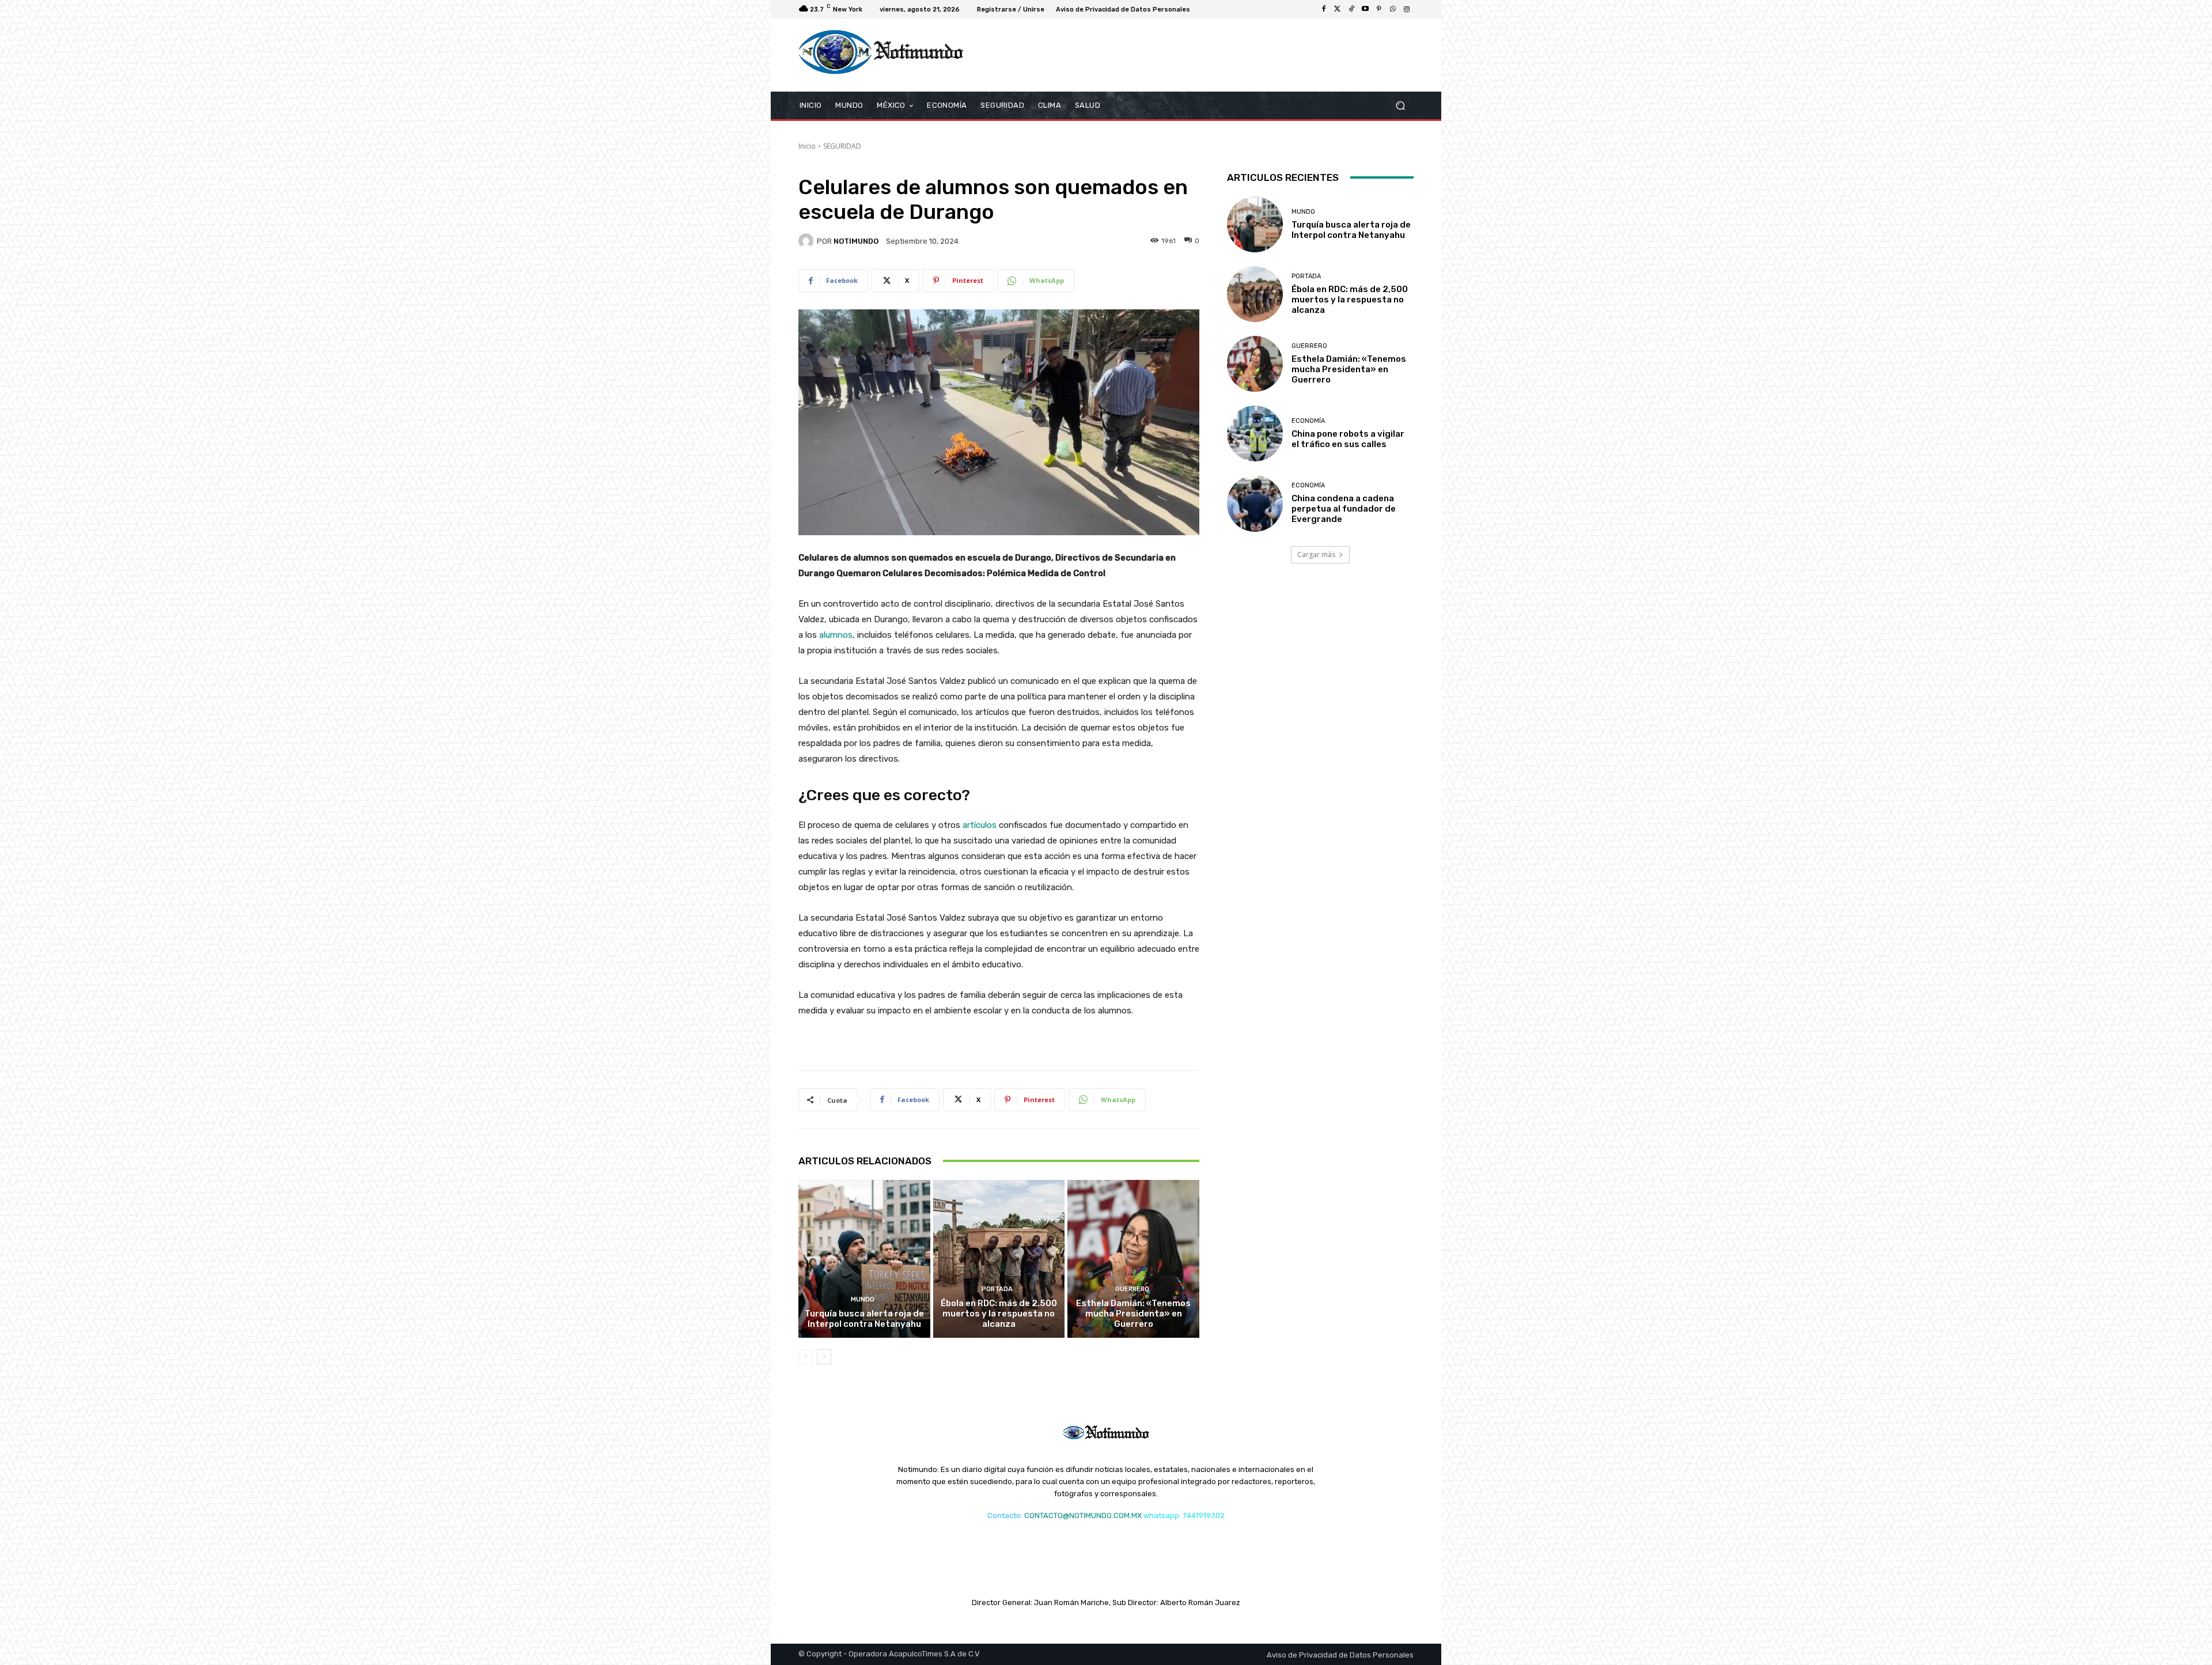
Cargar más (1316, 555)
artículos (980, 825)
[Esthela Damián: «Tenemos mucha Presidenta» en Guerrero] (1133, 1259)
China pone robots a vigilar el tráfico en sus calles (1348, 439)
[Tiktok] (1351, 9)
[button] (1400, 105)
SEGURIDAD (842, 146)
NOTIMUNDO (856, 241)
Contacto (1004, 1515)
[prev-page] (806, 1357)
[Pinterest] (1379, 9)
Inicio (807, 146)
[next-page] (824, 1357)
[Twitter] (1338, 9)
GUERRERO (1132, 1289)
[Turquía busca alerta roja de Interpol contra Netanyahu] (864, 1259)
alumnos (836, 635)
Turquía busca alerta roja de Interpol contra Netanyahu (864, 1319)
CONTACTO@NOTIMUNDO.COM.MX (1083, 1515)
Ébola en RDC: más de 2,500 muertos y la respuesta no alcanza (999, 1314)
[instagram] (1407, 9)
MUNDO (863, 1299)
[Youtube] (1365, 9)
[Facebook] (1324, 9)
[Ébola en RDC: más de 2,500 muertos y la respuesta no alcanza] (999, 1259)
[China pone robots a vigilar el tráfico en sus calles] (1255, 434)
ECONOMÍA (1308, 421)
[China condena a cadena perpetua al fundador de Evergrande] (1255, 503)
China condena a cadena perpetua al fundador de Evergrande (1344, 509)
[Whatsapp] (1393, 9)
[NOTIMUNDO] (808, 241)
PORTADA (997, 1289)
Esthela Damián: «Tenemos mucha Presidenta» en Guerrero (1133, 1314)
